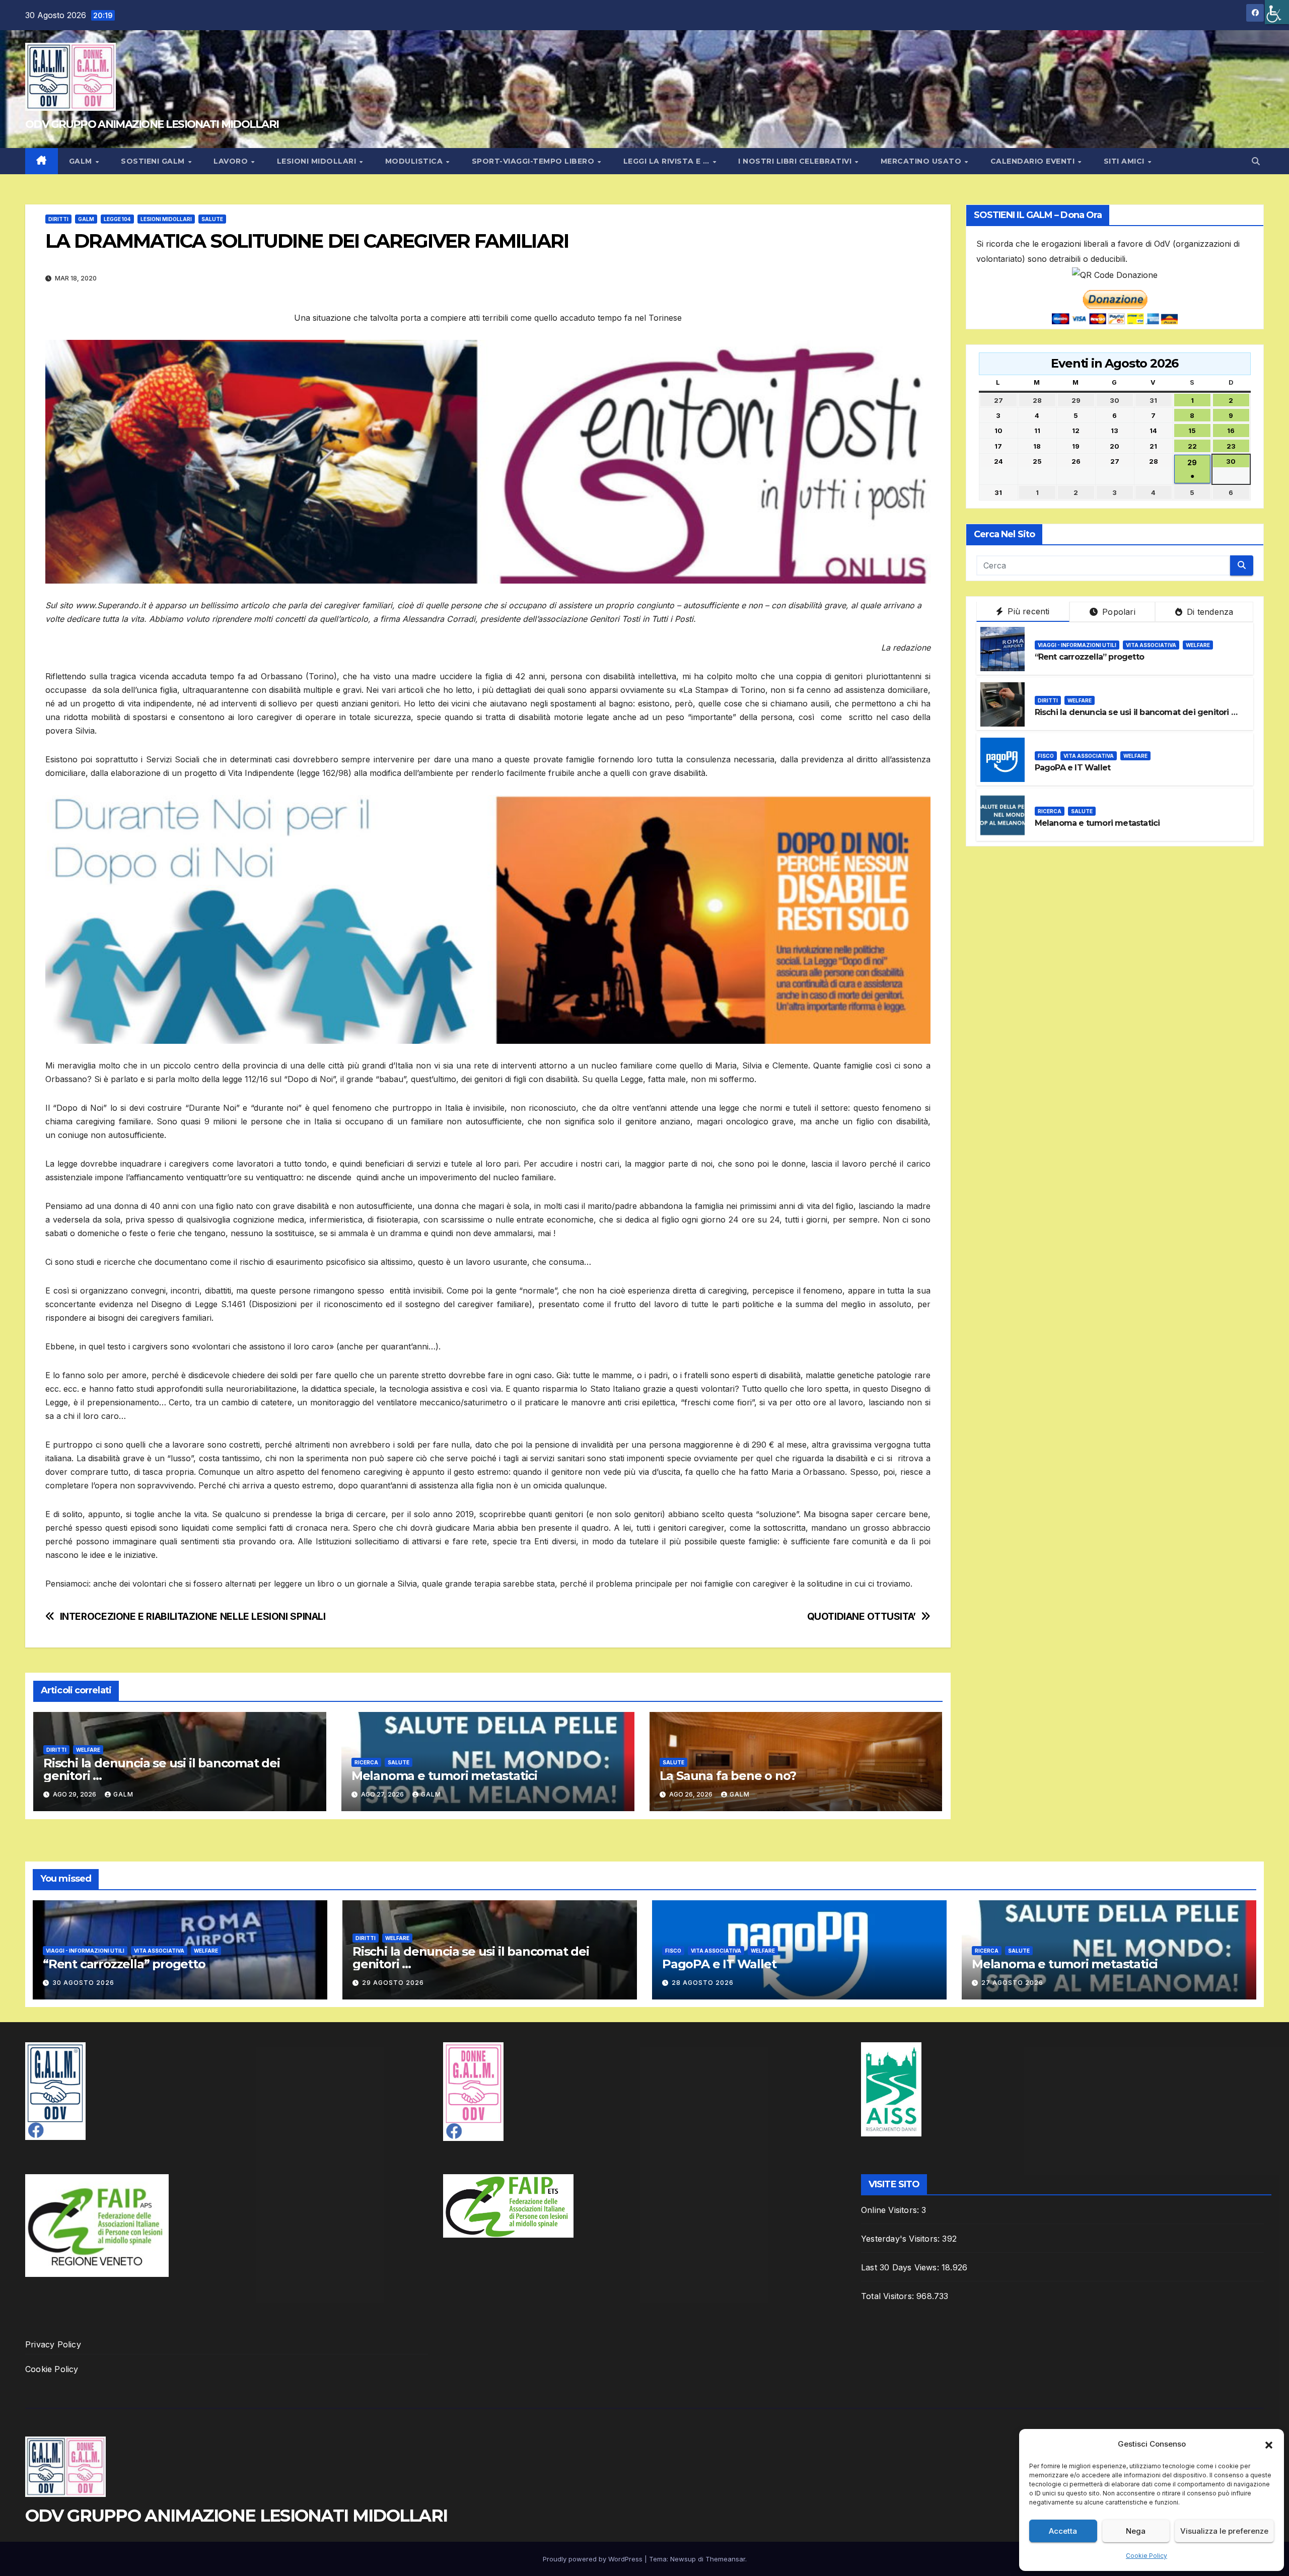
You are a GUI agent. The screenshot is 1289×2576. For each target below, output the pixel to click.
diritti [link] (58, 219)
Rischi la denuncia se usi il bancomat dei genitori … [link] (162, 1769)
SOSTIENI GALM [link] (154, 161)
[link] (1277, 12)
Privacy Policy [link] (53, 2344)
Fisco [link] (1046, 756)
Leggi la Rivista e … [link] (668, 161)
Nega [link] (1136, 2531)
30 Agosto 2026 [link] (83, 1983)
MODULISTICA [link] (415, 161)
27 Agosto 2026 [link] (1012, 1983)
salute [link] (212, 219)
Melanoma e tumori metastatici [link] (444, 1776)
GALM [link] (82, 161)
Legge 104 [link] (117, 219)
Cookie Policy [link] (1147, 2556)
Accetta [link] (1063, 2531)
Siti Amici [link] (1125, 161)
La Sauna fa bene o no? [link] (728, 1776)
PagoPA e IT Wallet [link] (1073, 768)
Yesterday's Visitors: (902, 2239)
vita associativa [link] (1151, 645)
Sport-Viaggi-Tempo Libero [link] (534, 161)
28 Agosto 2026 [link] (703, 1983)
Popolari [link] (1118, 612)
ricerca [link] (366, 1762)
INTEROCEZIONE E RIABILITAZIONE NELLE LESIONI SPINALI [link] (193, 1617)
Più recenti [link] (1027, 611)
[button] (1269, 2444)
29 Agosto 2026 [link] (393, 1983)
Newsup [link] (683, 2559)
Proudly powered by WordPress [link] (594, 2559)
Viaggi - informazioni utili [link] (1077, 645)
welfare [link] (88, 1750)
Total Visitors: (889, 2296)
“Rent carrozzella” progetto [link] (1089, 657)
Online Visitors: (891, 2210)
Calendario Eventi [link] (1034, 161)
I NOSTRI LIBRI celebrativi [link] (796, 161)
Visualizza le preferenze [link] (1224, 2531)
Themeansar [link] (725, 2559)
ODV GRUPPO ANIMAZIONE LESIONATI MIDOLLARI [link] (152, 124)
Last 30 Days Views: (901, 2267)
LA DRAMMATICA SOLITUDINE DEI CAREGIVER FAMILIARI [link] (307, 241)
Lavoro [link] (232, 161)
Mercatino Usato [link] (922, 161)
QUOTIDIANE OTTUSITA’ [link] (862, 1617)
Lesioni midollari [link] (318, 161)
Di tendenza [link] (1209, 612)
